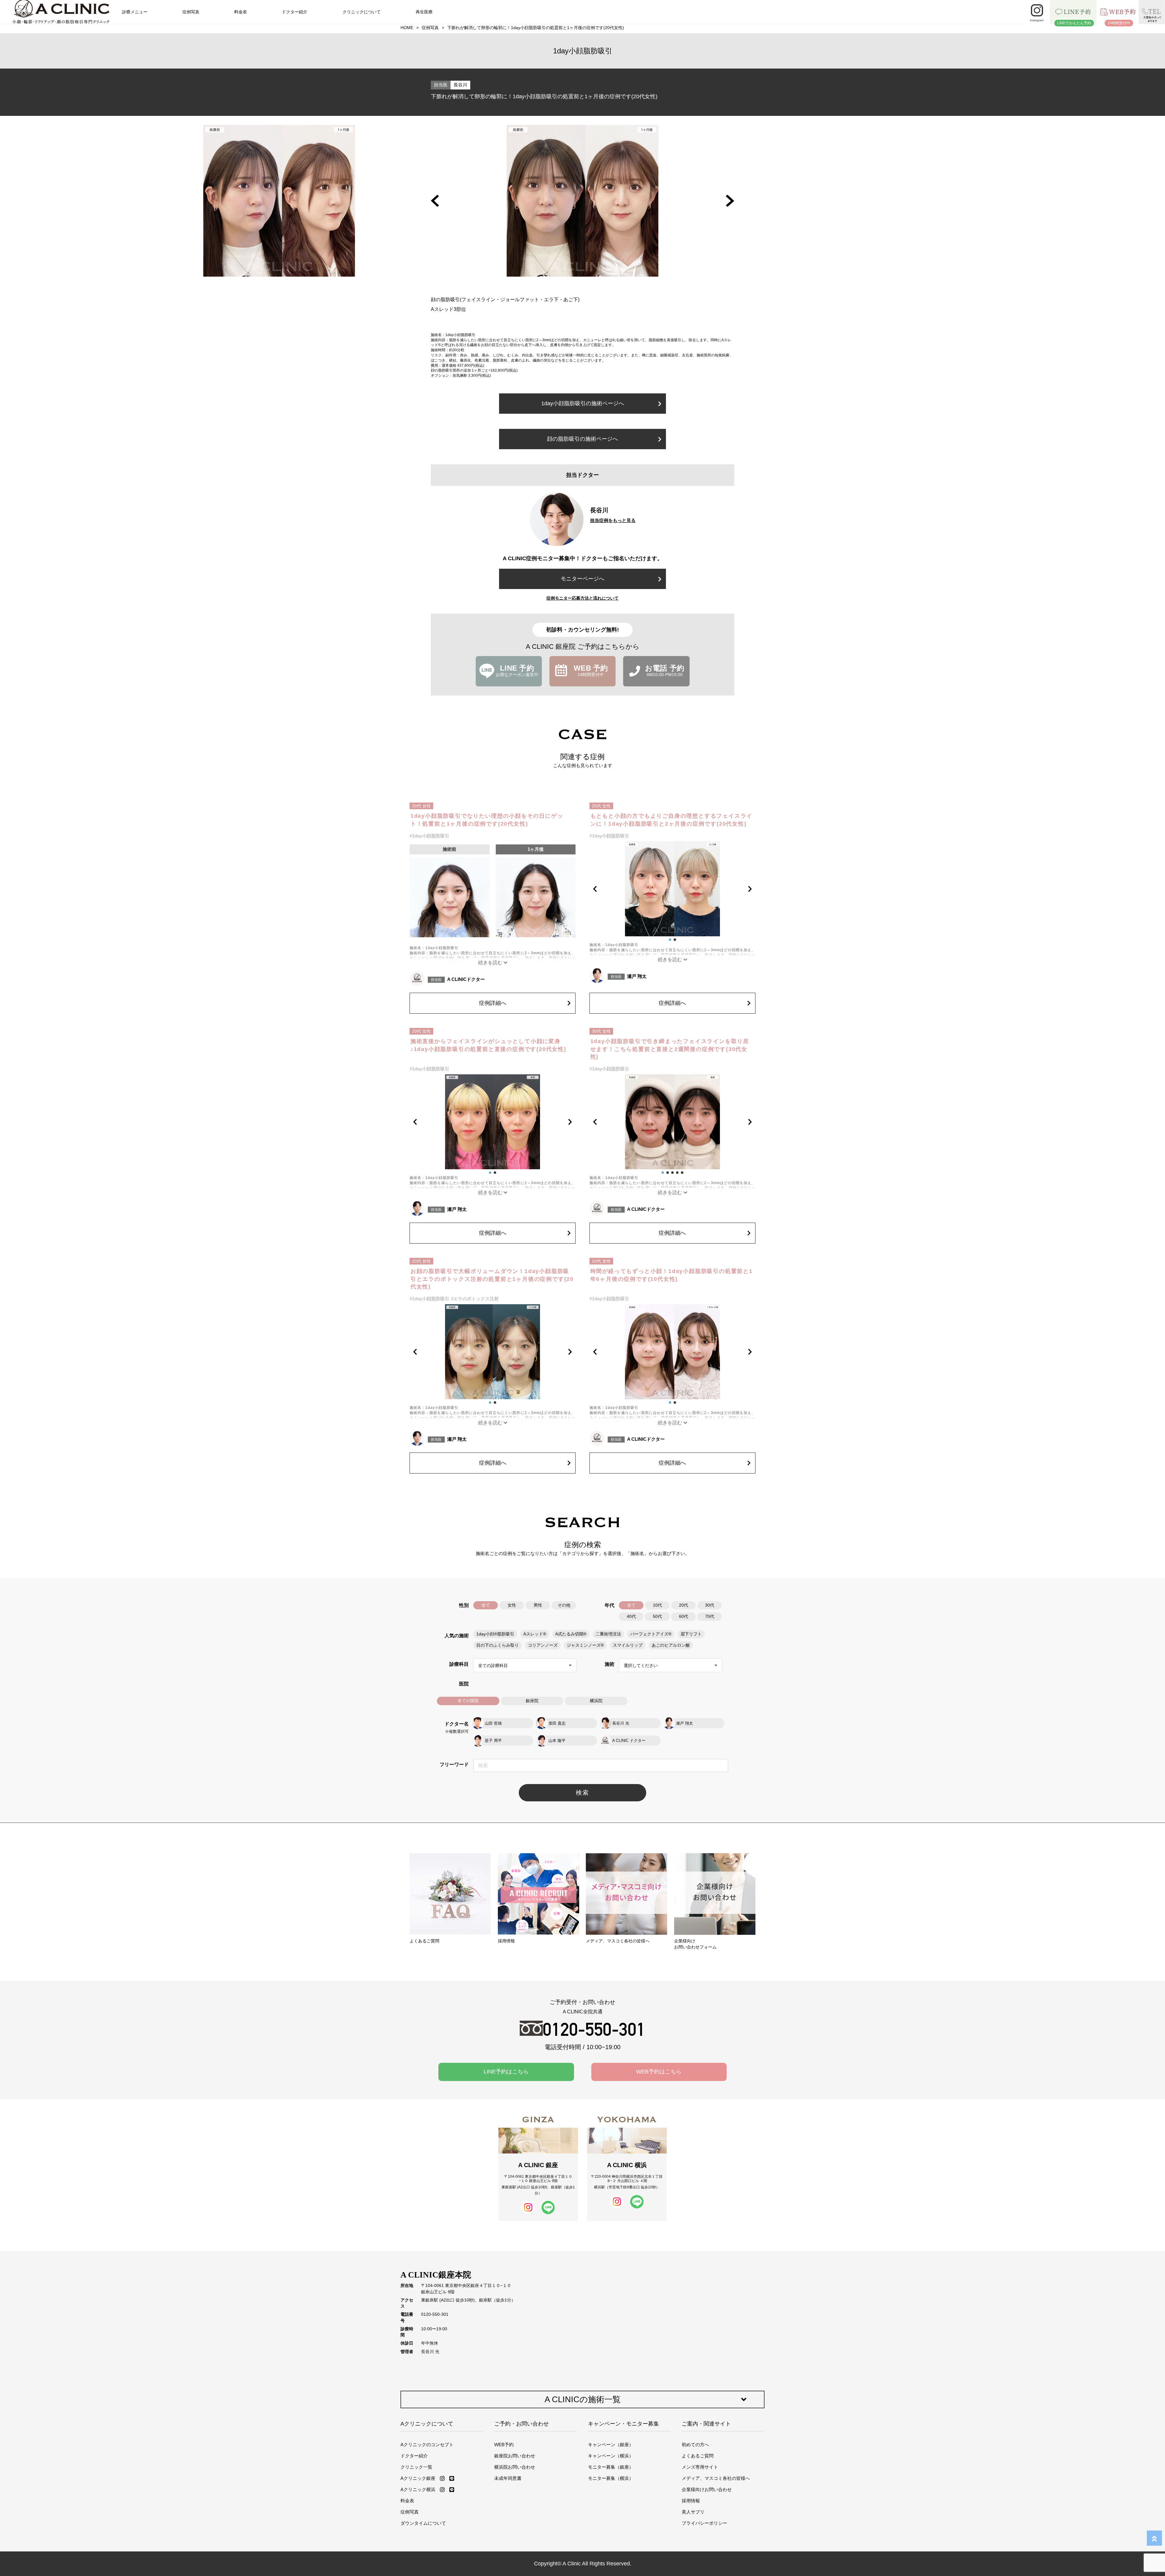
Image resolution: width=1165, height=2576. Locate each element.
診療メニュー (135, 12)
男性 (538, 1605)
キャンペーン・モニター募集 (623, 2424)
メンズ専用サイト (700, 2467)
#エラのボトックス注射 (475, 1299)
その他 (564, 1605)
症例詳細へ (493, 1003)
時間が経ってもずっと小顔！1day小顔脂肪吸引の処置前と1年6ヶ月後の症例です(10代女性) (672, 1275)
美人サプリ (693, 2512)
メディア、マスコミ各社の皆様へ (716, 2478)
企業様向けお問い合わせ (707, 2489)
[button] (435, 201)
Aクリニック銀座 (418, 2478)
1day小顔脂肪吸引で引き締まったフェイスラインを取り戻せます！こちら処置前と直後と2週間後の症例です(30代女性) (670, 1049)
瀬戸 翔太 (637, 976)
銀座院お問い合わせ (515, 2456)
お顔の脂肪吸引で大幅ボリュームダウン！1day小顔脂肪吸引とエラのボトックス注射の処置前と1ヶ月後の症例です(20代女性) (492, 1279)
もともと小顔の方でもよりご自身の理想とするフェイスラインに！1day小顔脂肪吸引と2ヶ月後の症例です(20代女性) (672, 820)
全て (486, 1605)
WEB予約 (504, 2445)
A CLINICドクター (466, 979)
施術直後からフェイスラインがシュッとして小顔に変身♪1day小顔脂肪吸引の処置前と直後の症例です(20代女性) (488, 1045)
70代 (710, 1616)
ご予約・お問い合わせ (522, 2424)
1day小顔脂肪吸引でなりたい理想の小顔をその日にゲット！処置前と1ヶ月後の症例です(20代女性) (487, 820)
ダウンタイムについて (423, 2523)
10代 (657, 1605)
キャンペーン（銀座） (611, 2445)
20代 (684, 1605)
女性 (512, 1605)
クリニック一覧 (416, 2467)
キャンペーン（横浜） (611, 2456)
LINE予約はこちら (506, 2072)
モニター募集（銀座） (611, 2467)
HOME (407, 28)
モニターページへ (582, 579)
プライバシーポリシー (704, 2523)
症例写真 (191, 12)
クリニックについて (362, 12)
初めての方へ (695, 2445)
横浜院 (596, 1701)
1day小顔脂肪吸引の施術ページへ (583, 403)
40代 (631, 1616)
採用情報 (691, 2501)
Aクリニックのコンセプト (427, 2445)
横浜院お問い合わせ (515, 2467)
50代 (657, 1616)
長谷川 (460, 85)
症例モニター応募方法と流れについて (582, 598)
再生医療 (424, 12)
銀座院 (532, 1701)
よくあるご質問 (698, 2456)
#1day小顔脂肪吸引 (429, 836)
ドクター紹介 (295, 12)
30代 (710, 1605)
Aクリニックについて (427, 2424)
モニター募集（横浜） (611, 2478)
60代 (684, 1616)
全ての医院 (468, 1701)
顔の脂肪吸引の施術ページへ (582, 439)
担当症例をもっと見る (613, 520)
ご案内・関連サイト (706, 2424)
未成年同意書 (508, 2478)
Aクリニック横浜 (418, 2489)
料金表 (241, 12)
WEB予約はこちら (659, 2072)
